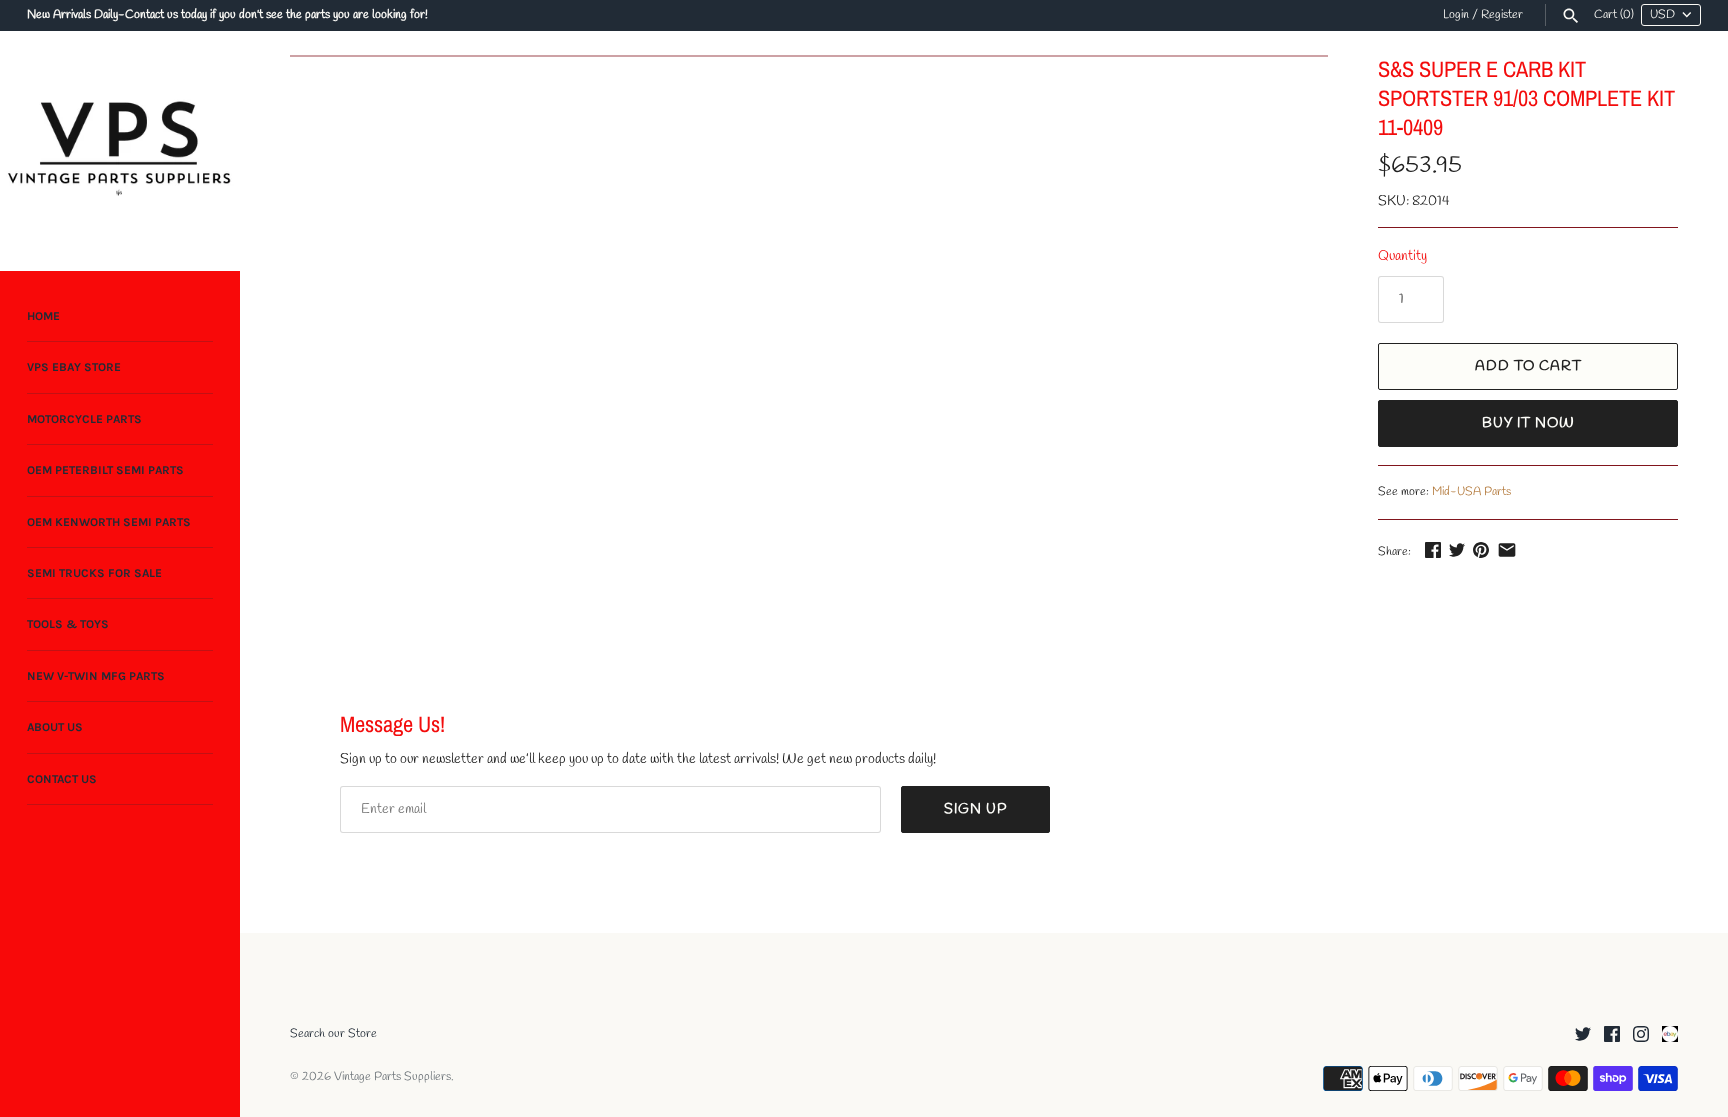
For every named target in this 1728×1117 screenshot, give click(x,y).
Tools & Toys (68, 624)
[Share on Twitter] (1457, 549)
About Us (55, 727)
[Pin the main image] (1481, 549)
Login (1456, 15)
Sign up (975, 809)
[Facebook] (1612, 1035)
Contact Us (62, 779)
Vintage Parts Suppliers (392, 1077)
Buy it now (1528, 423)
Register (1502, 15)
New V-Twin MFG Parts (96, 676)
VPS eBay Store (74, 367)
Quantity (1402, 256)
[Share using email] (1507, 549)
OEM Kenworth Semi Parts (109, 522)
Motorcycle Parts (84, 419)
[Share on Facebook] (1433, 549)
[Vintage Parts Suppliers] (120, 151)
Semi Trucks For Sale (94, 573)
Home (43, 316)
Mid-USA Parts (1471, 492)
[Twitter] (1583, 1035)
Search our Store (333, 1034)
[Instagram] (1641, 1035)
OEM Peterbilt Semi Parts (105, 470)
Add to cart (1528, 366)
